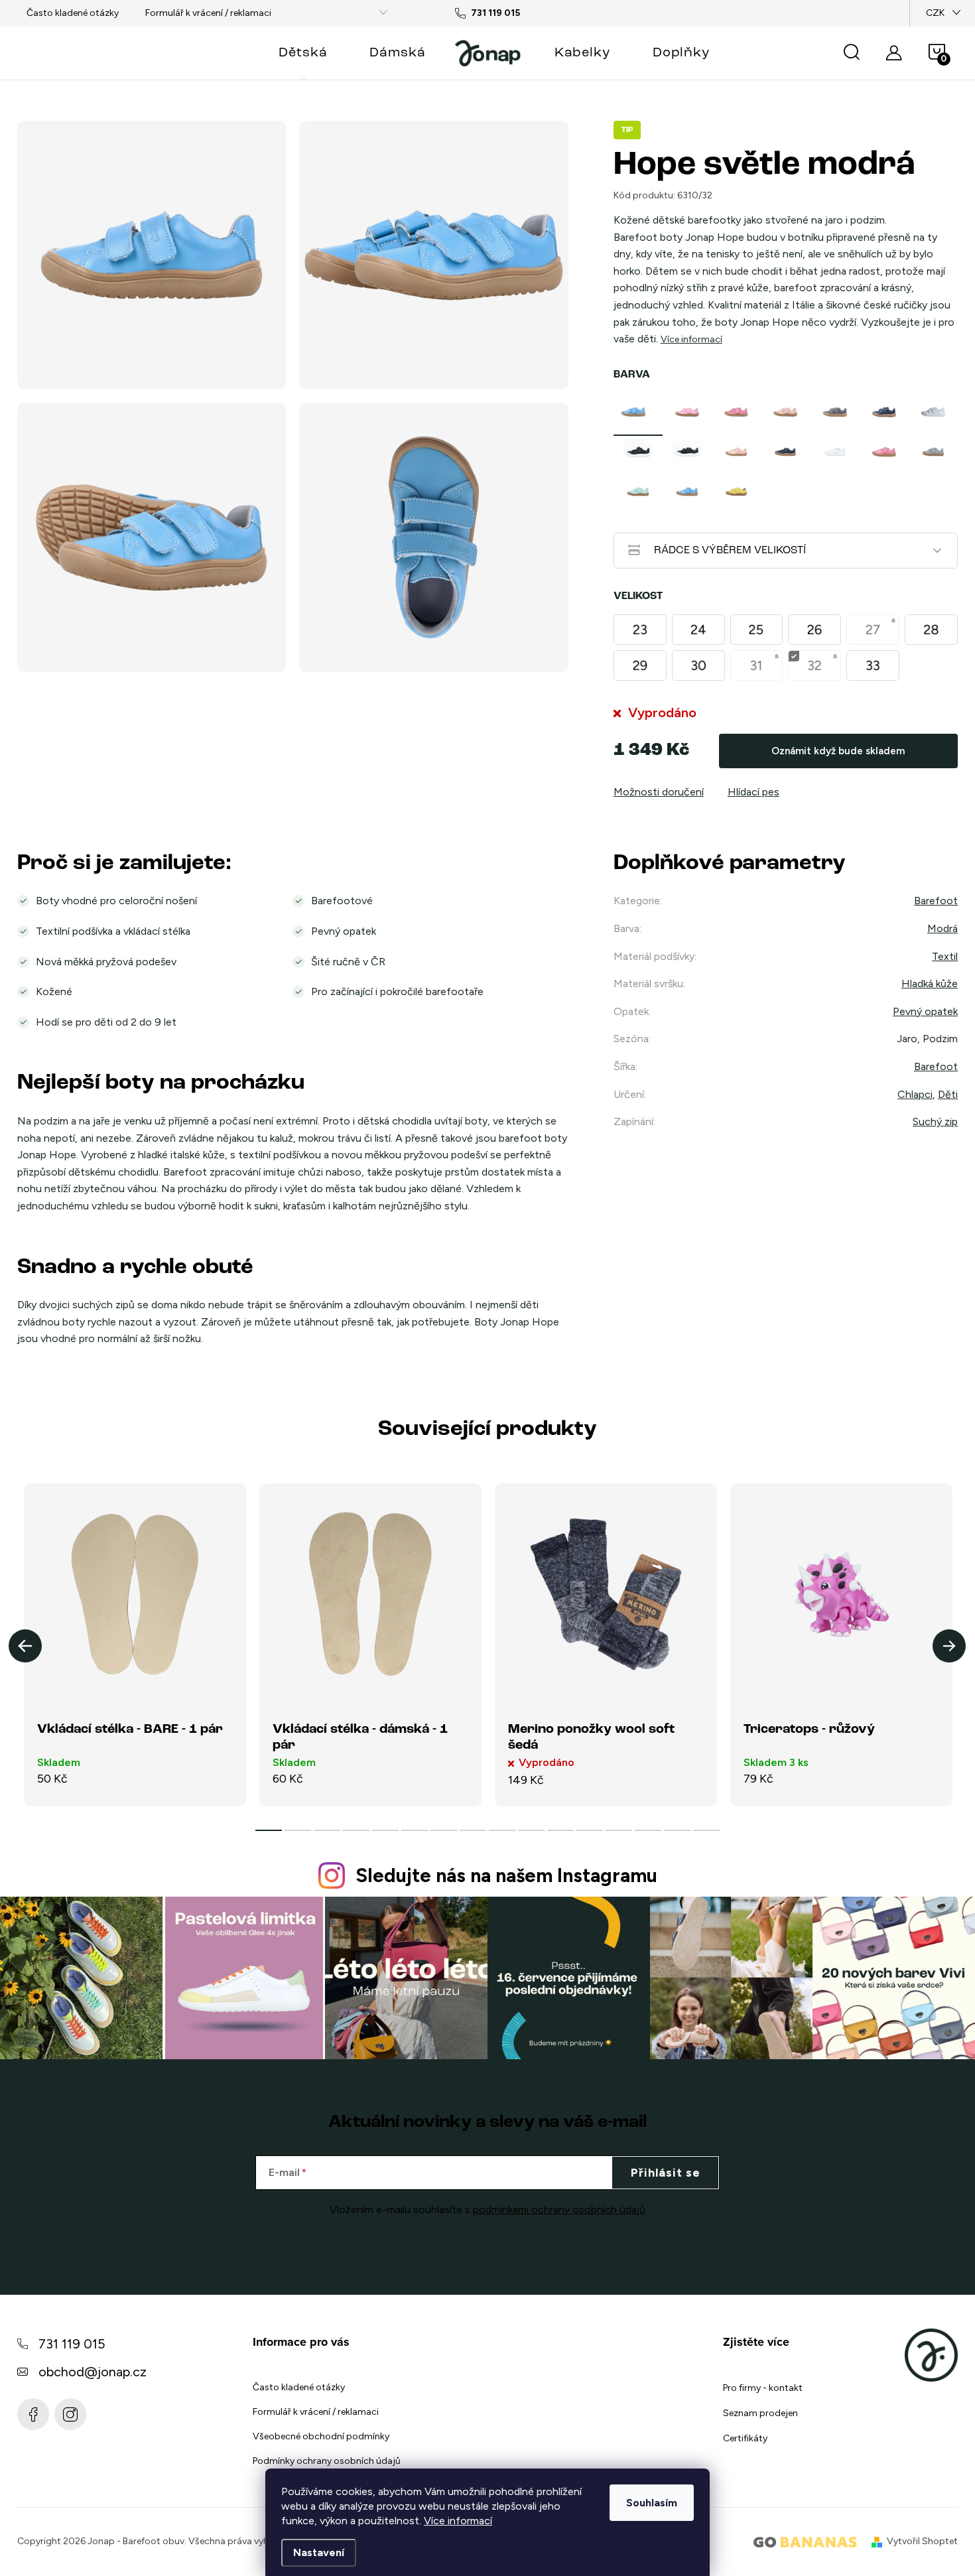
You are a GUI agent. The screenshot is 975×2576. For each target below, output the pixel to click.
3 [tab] (327, 1830)
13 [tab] (619, 1830)
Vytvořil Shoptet (922, 2541)
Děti (948, 1094)
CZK (935, 13)
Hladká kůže (930, 983)
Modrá (942, 928)
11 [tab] (560, 1830)
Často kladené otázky (73, 13)
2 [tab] (298, 1830)
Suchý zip (935, 1121)
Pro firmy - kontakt (763, 2388)
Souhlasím (652, 2503)
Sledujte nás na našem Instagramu (506, 1875)
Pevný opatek (925, 1011)
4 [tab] (356, 1830)
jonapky (70, 2414)
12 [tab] (590, 1830)
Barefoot (936, 901)
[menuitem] (303, 53)
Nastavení (319, 2552)
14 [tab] (648, 1830)
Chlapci (915, 1094)
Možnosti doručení (659, 792)
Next (949, 1646)
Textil (945, 956)
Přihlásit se (666, 2173)
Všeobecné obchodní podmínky (321, 2436)
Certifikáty (745, 2438)
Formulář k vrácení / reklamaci (208, 13)
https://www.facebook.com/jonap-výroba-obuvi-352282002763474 (33, 2414)
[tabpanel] (638, 412)
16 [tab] (706, 1830)
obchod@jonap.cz (93, 2372)
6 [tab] (415, 1830)
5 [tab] (385, 1830)
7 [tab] (444, 1830)
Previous (25, 1646)
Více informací (458, 2521)
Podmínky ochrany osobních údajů (327, 2461)
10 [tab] (531, 1830)
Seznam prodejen (760, 2413)
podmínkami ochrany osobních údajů (559, 2209)
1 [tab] (269, 1830)
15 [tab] (677, 1830)
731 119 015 (72, 2344)
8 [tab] (473, 1830)
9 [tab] (502, 1830)
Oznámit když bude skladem (838, 751)
